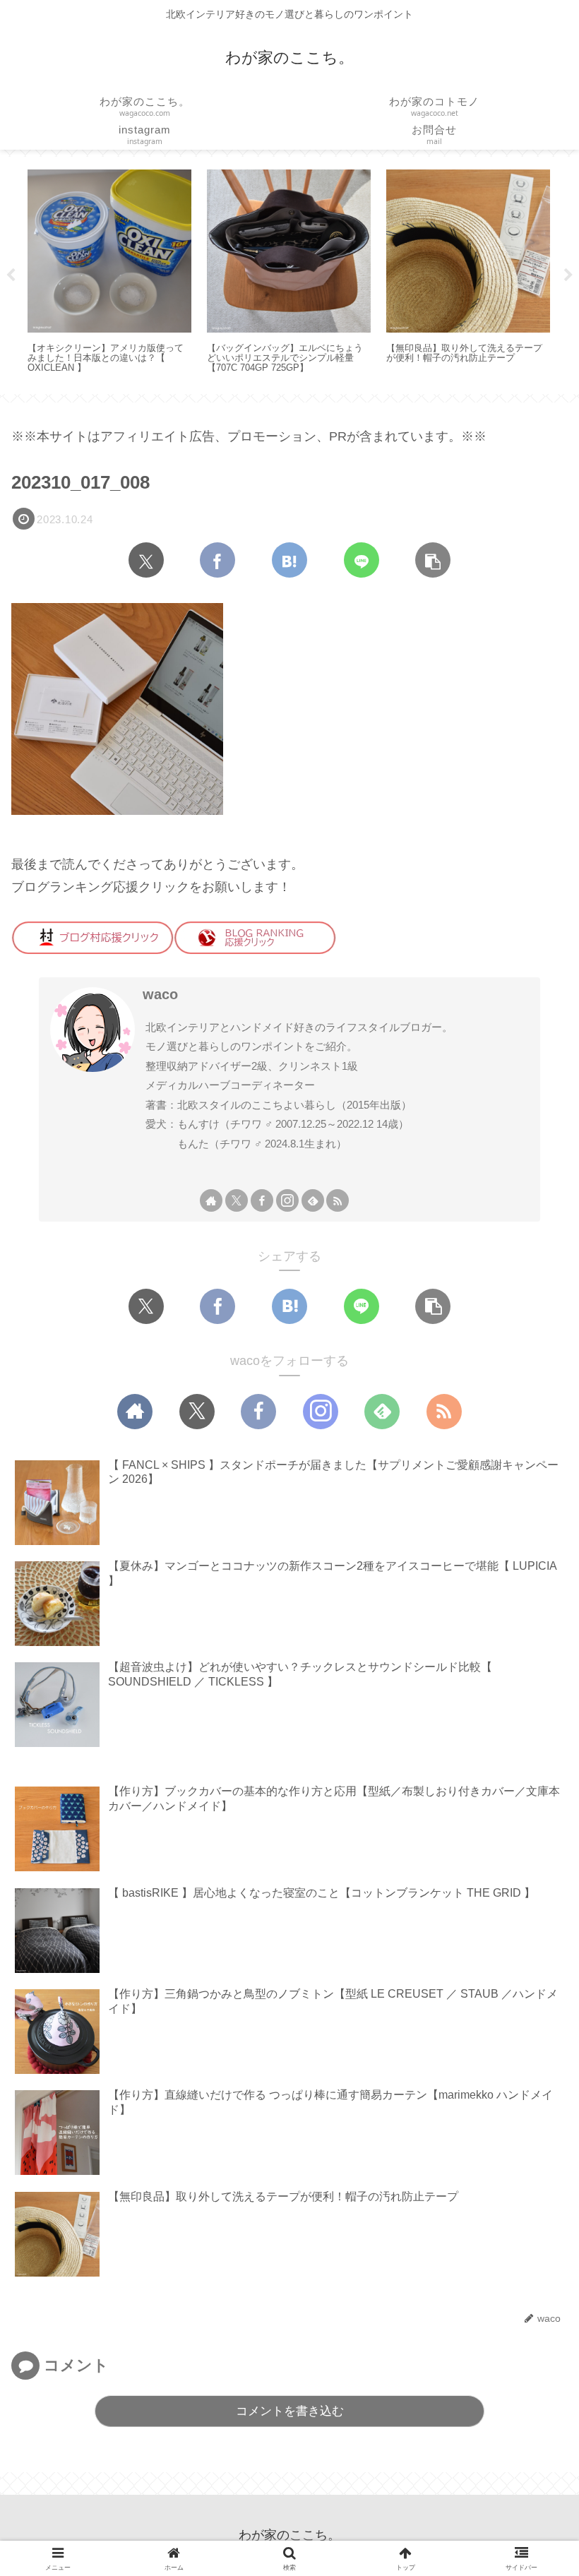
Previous (11, 275)
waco (160, 994)
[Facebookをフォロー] (262, 1200)
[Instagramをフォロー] (287, 1200)
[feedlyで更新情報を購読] (313, 1200)
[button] (433, 560)
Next (568, 275)
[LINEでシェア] (362, 560)
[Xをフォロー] (237, 1200)
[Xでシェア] (146, 560)
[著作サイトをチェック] (211, 1200)
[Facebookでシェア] (217, 560)
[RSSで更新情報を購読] (338, 1200)
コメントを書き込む (290, 2411)
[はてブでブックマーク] (289, 560)
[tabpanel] (109, 273)
